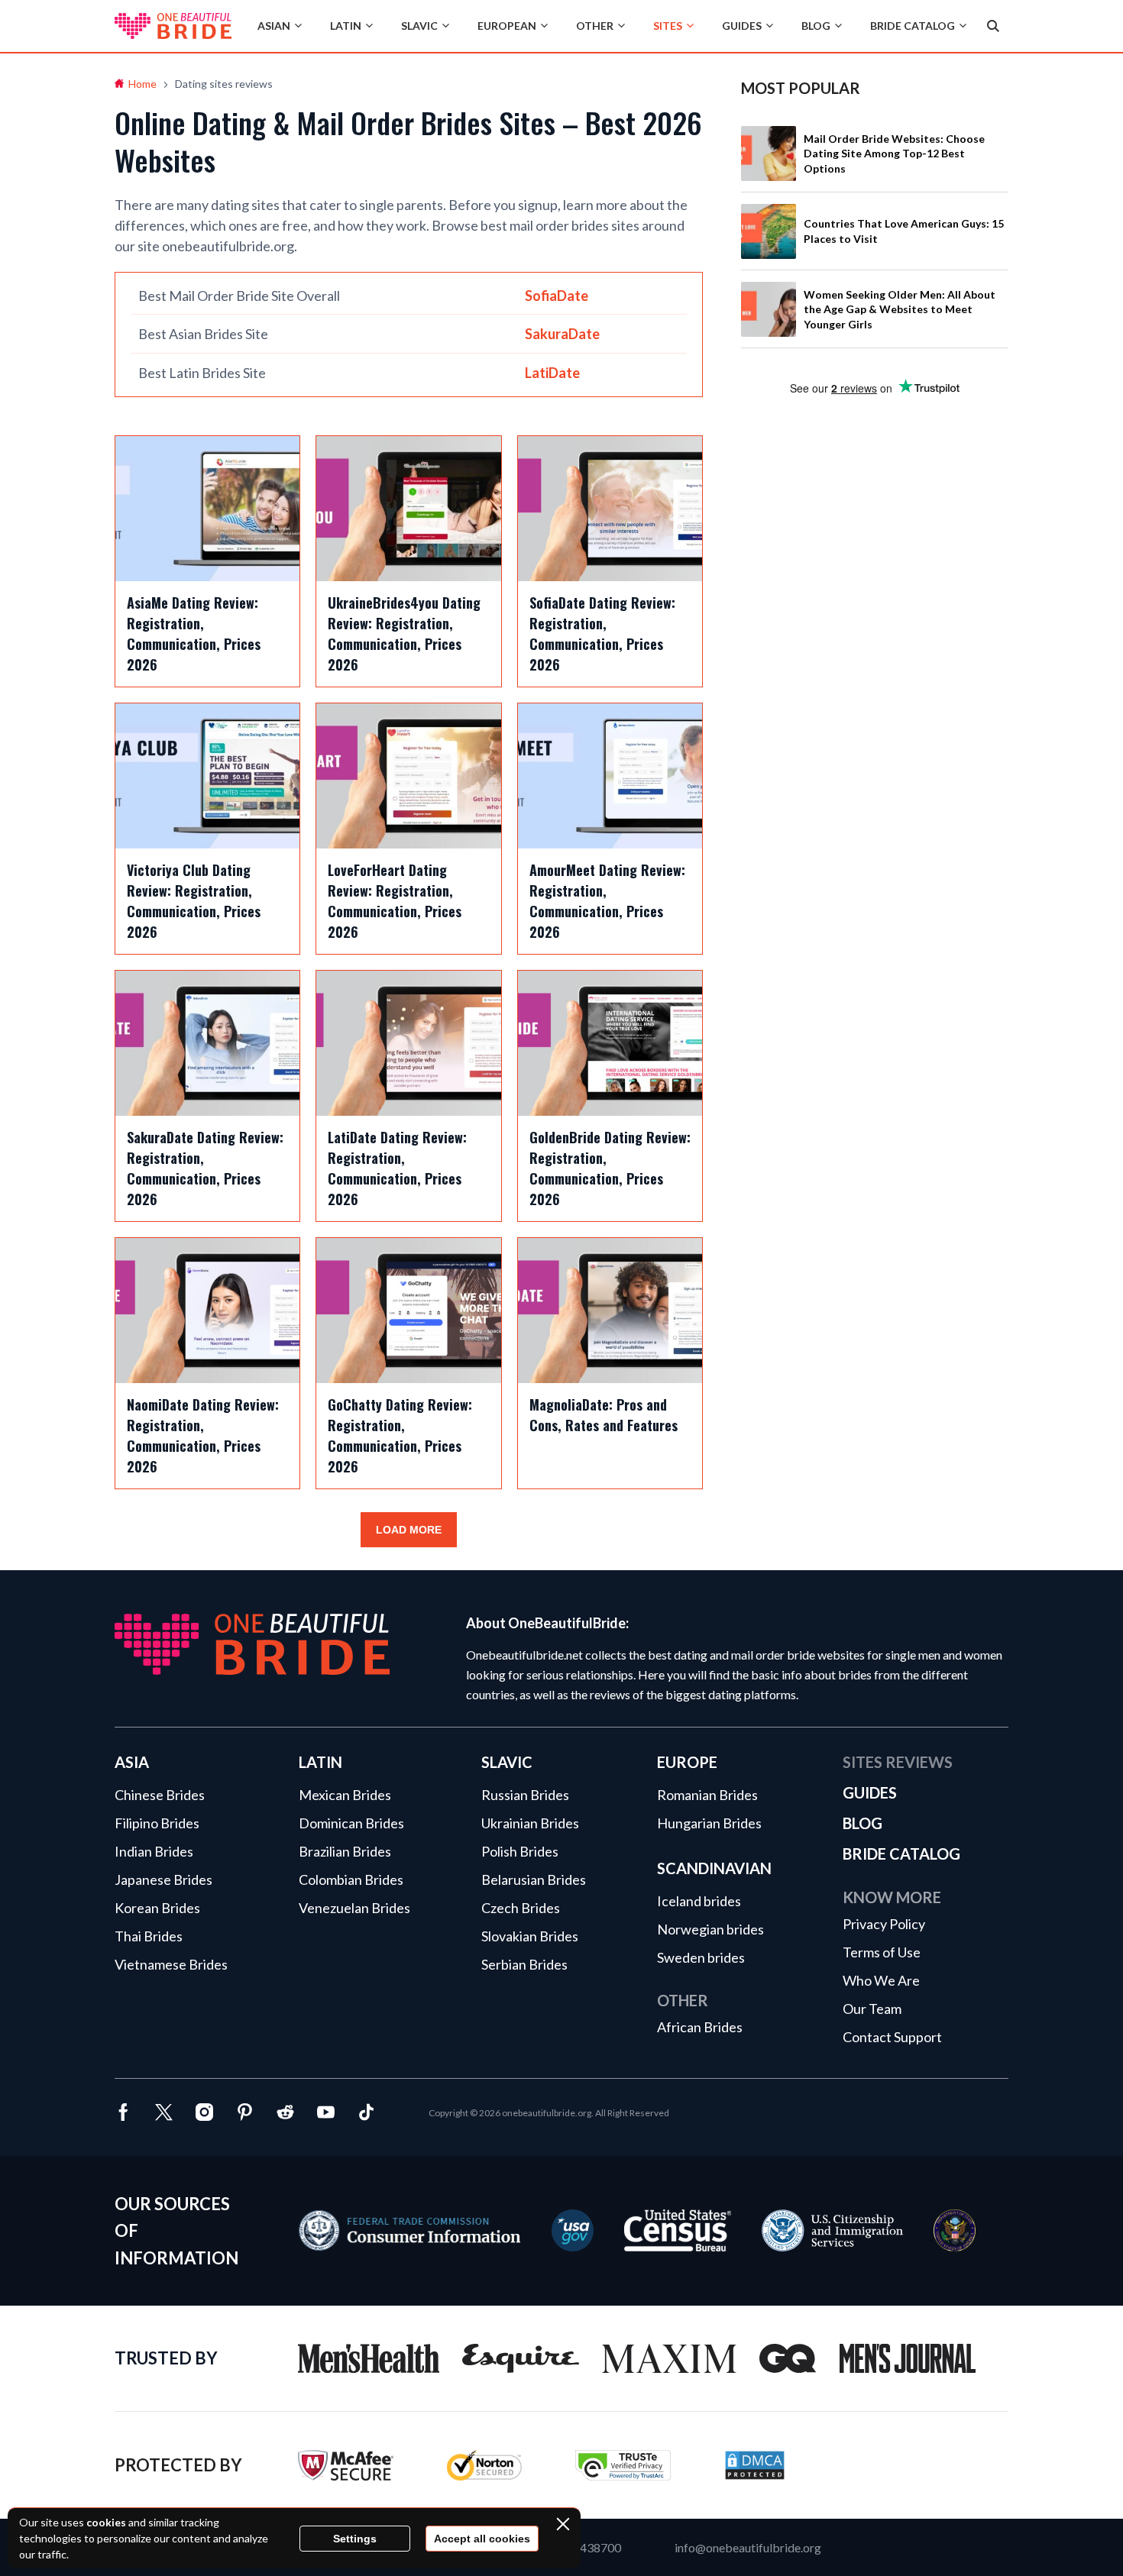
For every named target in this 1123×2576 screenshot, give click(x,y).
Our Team (872, 2009)
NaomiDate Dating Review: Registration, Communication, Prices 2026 (203, 1435)
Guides (742, 26)
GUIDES (870, 1792)
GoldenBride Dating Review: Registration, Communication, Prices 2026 (610, 1168)
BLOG (862, 1823)
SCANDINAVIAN (714, 1868)
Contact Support (892, 2037)
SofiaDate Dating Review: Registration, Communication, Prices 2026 (602, 633)
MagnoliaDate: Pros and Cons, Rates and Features (604, 1415)
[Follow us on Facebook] (123, 2114)
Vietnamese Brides (171, 1964)
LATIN (320, 1762)
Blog (816, 26)
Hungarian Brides (709, 1823)
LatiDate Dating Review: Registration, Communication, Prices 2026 (397, 1168)
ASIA (132, 1762)
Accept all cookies (482, 2539)
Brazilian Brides (345, 1851)
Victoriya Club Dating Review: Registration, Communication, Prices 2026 (194, 901)
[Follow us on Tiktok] (366, 2114)
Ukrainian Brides (530, 1823)
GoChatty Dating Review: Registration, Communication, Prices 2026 (400, 1435)
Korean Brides (157, 1908)
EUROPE (687, 1762)
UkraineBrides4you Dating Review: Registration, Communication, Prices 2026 (404, 633)
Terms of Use (882, 1952)
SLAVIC (507, 1762)
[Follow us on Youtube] (326, 2114)
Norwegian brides (710, 1929)
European (507, 26)
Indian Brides (154, 1851)
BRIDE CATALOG (901, 1854)
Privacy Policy (884, 1924)
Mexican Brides (345, 1795)
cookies (106, 2522)
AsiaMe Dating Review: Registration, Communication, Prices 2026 (194, 633)
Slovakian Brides (530, 1936)
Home (142, 84)
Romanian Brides (707, 1795)
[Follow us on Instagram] (204, 2114)
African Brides (700, 2027)
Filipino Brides (157, 1823)
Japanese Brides (163, 1879)
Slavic (419, 26)
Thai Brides (149, 1936)
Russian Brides (525, 1795)
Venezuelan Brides (354, 1908)
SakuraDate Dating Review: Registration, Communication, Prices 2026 (205, 1168)
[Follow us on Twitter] (164, 2114)
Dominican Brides (351, 1823)
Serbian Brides (524, 1964)
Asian (274, 26)
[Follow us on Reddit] (285, 2114)
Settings (355, 2539)
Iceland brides (699, 1901)
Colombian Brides (351, 1879)
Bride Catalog (913, 26)
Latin (346, 26)
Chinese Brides (160, 1795)
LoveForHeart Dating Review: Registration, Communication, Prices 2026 (395, 901)
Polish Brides (520, 1851)
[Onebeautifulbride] (173, 26)
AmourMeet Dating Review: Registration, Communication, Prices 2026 (607, 901)
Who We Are (881, 1980)
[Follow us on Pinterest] (245, 2114)
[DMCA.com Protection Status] (755, 2476)
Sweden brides (701, 1957)
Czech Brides (521, 1908)
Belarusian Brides (534, 1879)
